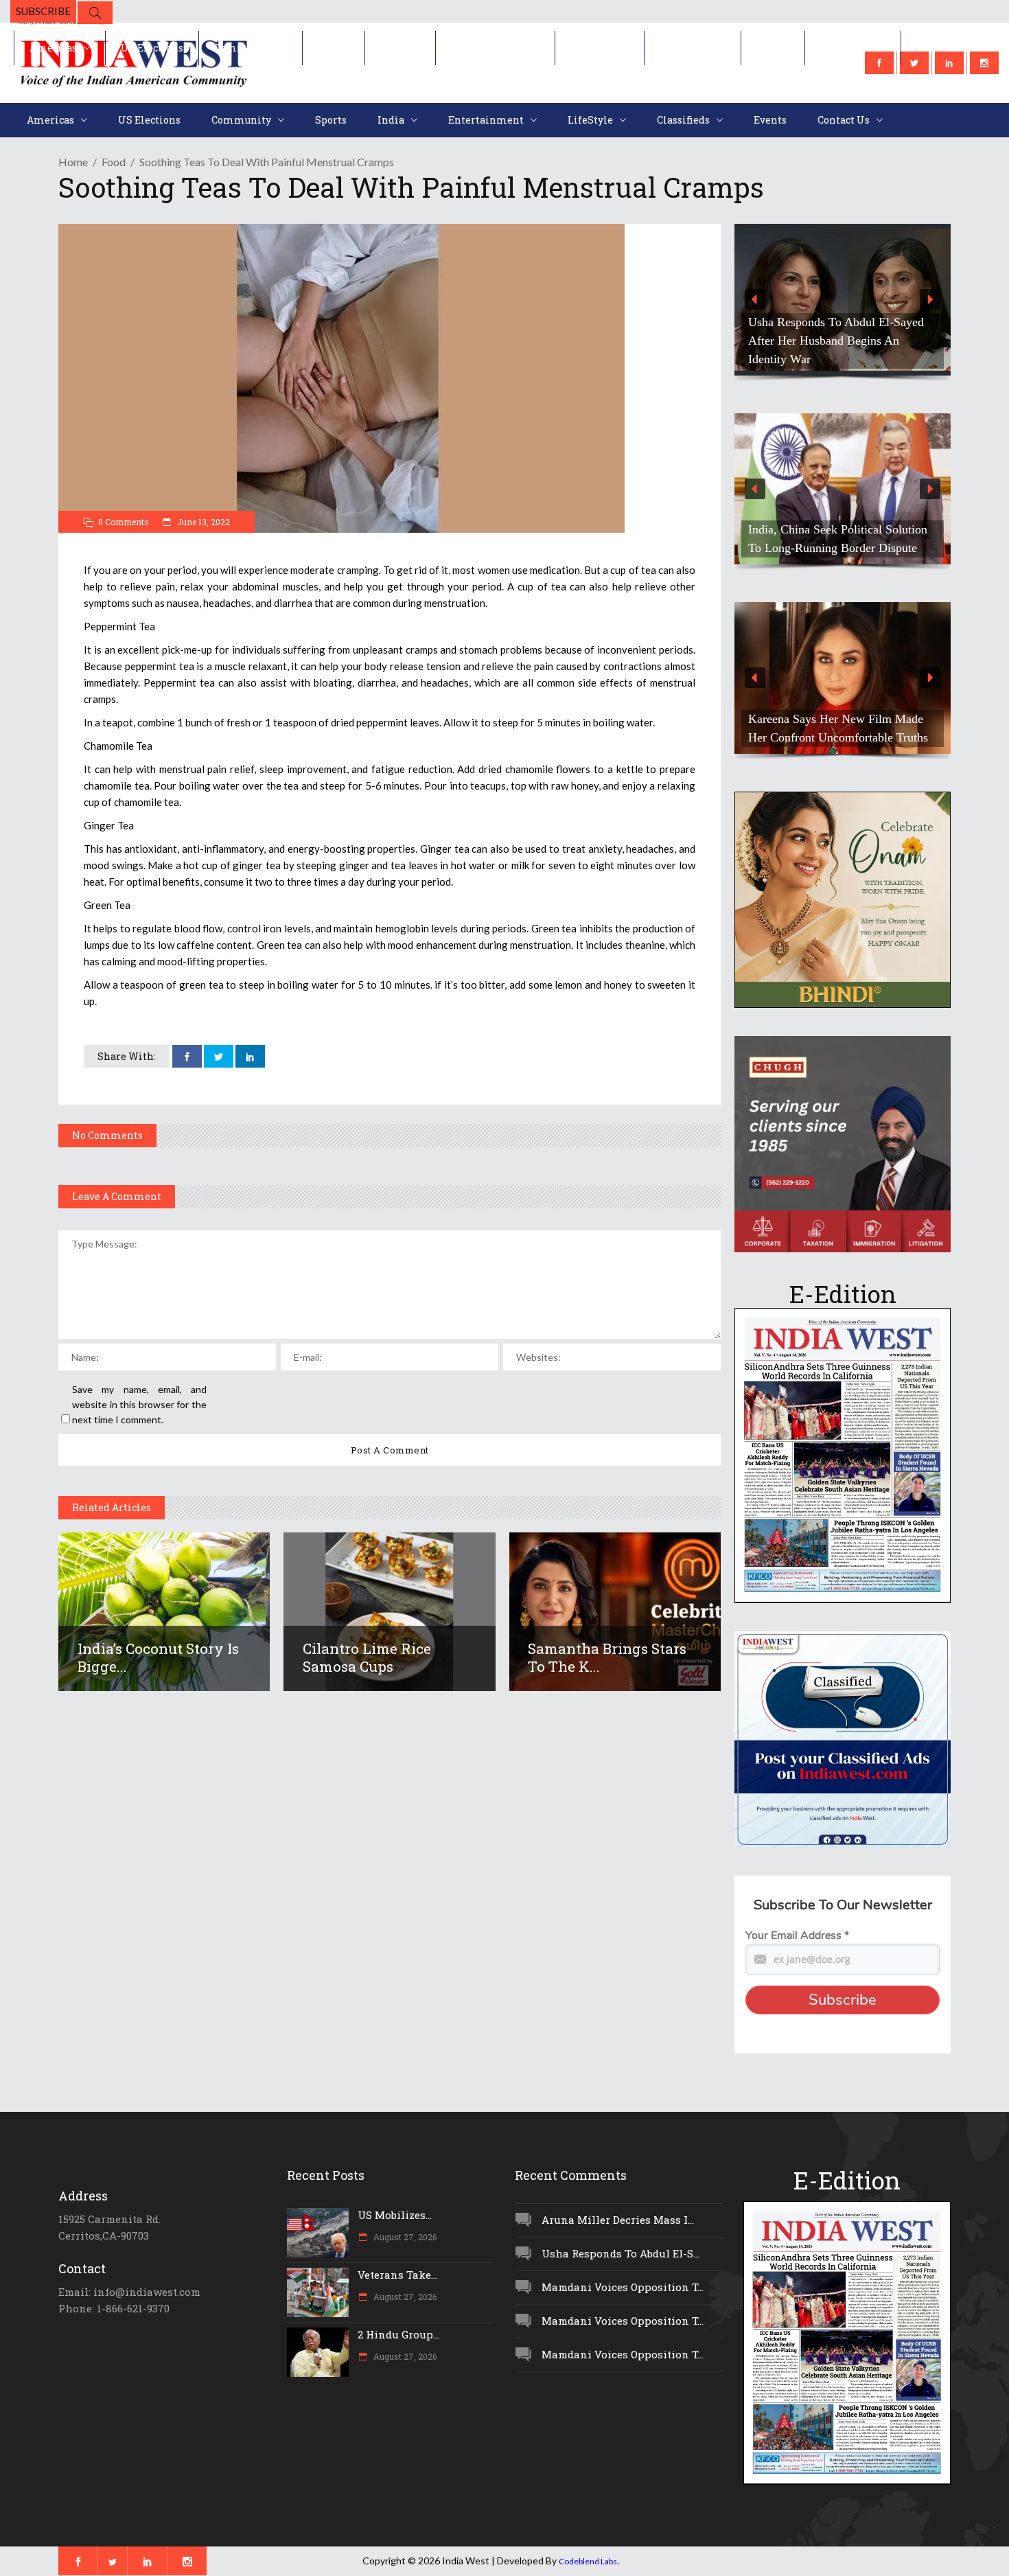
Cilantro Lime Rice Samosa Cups (367, 1657)
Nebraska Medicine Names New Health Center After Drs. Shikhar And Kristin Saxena (876, 341)
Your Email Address (797, 1935)
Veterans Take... (397, 2275)
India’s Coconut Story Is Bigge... (158, 1657)
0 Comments (124, 522)
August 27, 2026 (404, 2237)
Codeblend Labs (588, 2561)
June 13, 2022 (202, 522)
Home (73, 162)
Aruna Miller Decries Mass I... (618, 2220)
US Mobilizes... (395, 2215)
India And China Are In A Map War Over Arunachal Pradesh (871, 539)
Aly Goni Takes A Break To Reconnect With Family (851, 728)
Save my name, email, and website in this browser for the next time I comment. (139, 1404)
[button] (876, 300)
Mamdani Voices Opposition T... (623, 2287)
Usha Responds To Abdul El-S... (621, 2253)
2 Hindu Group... (398, 2334)
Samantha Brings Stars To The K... (607, 1657)
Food (114, 162)
